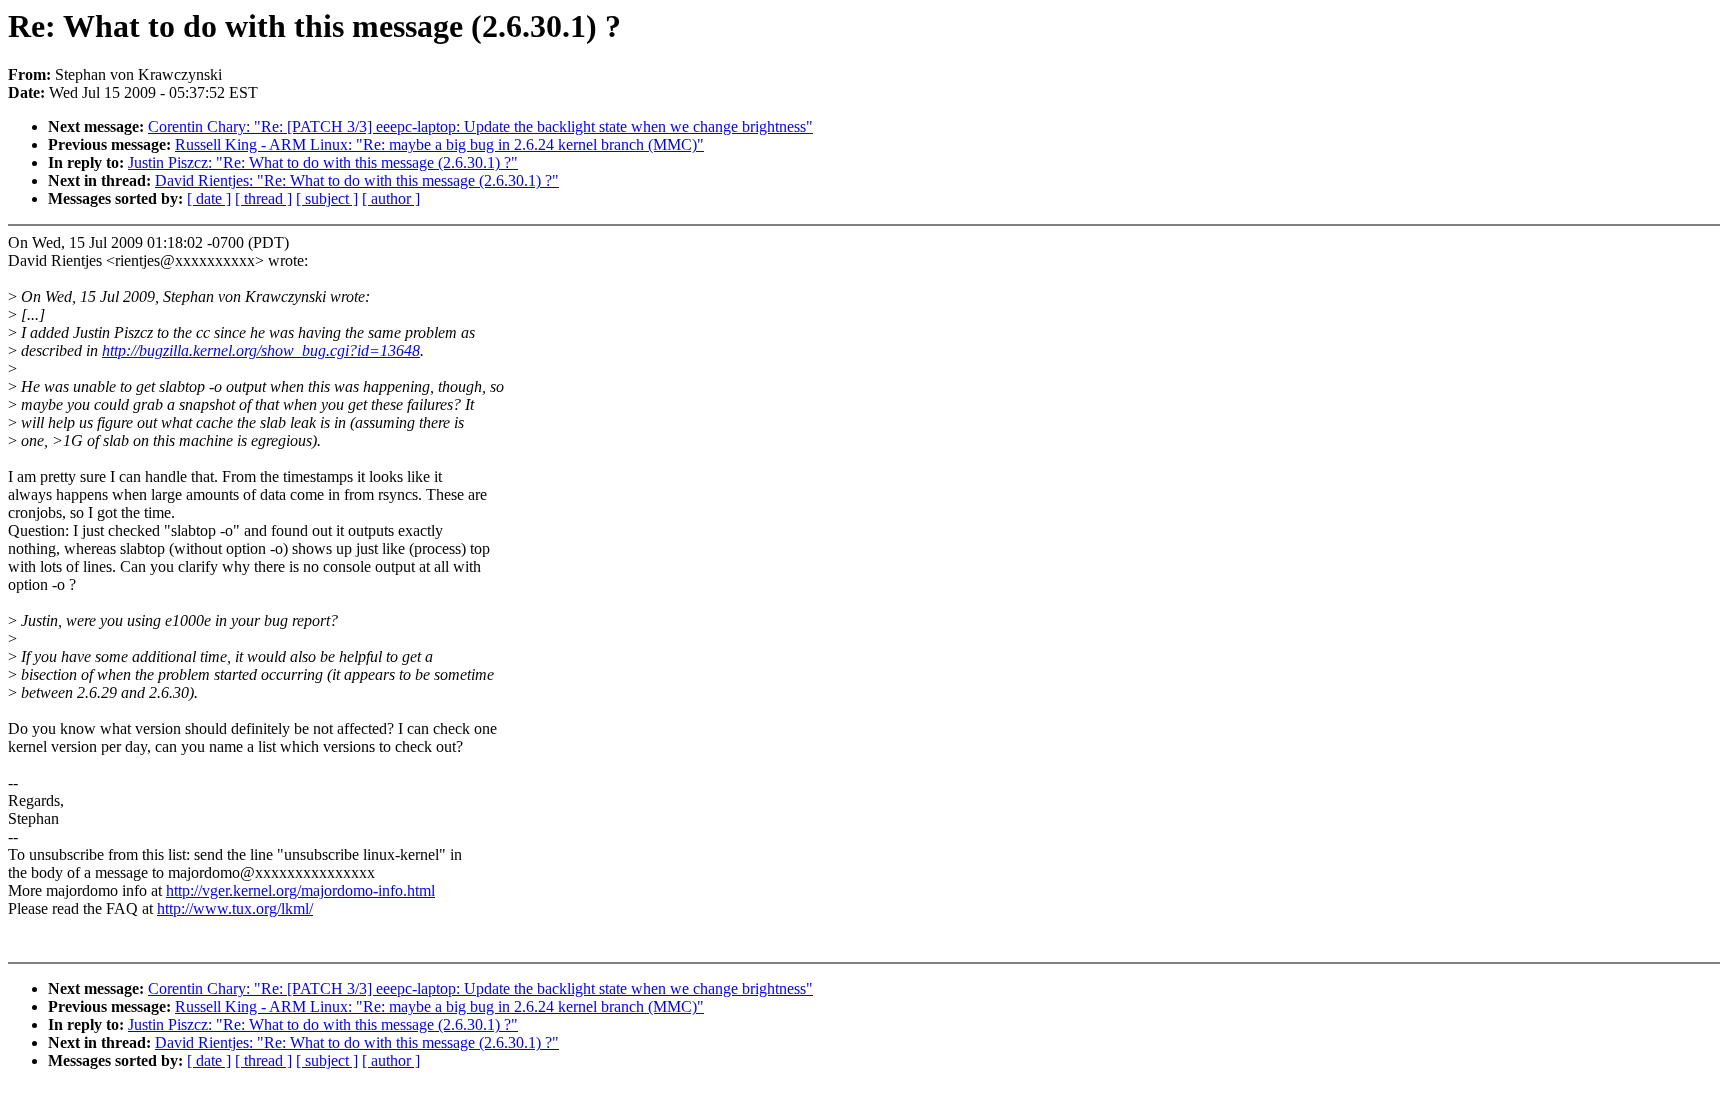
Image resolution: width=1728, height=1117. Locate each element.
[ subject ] (327, 198)
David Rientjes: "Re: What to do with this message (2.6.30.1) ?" (357, 180)
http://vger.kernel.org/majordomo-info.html (300, 890)
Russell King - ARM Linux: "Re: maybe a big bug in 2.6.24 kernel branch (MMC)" (439, 144)
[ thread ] (263, 198)
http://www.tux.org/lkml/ (235, 908)
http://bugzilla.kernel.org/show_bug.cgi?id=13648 (261, 350)
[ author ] (391, 198)
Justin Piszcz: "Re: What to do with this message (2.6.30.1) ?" (323, 162)
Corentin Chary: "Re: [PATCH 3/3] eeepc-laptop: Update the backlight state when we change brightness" (480, 126)
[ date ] (209, 198)
